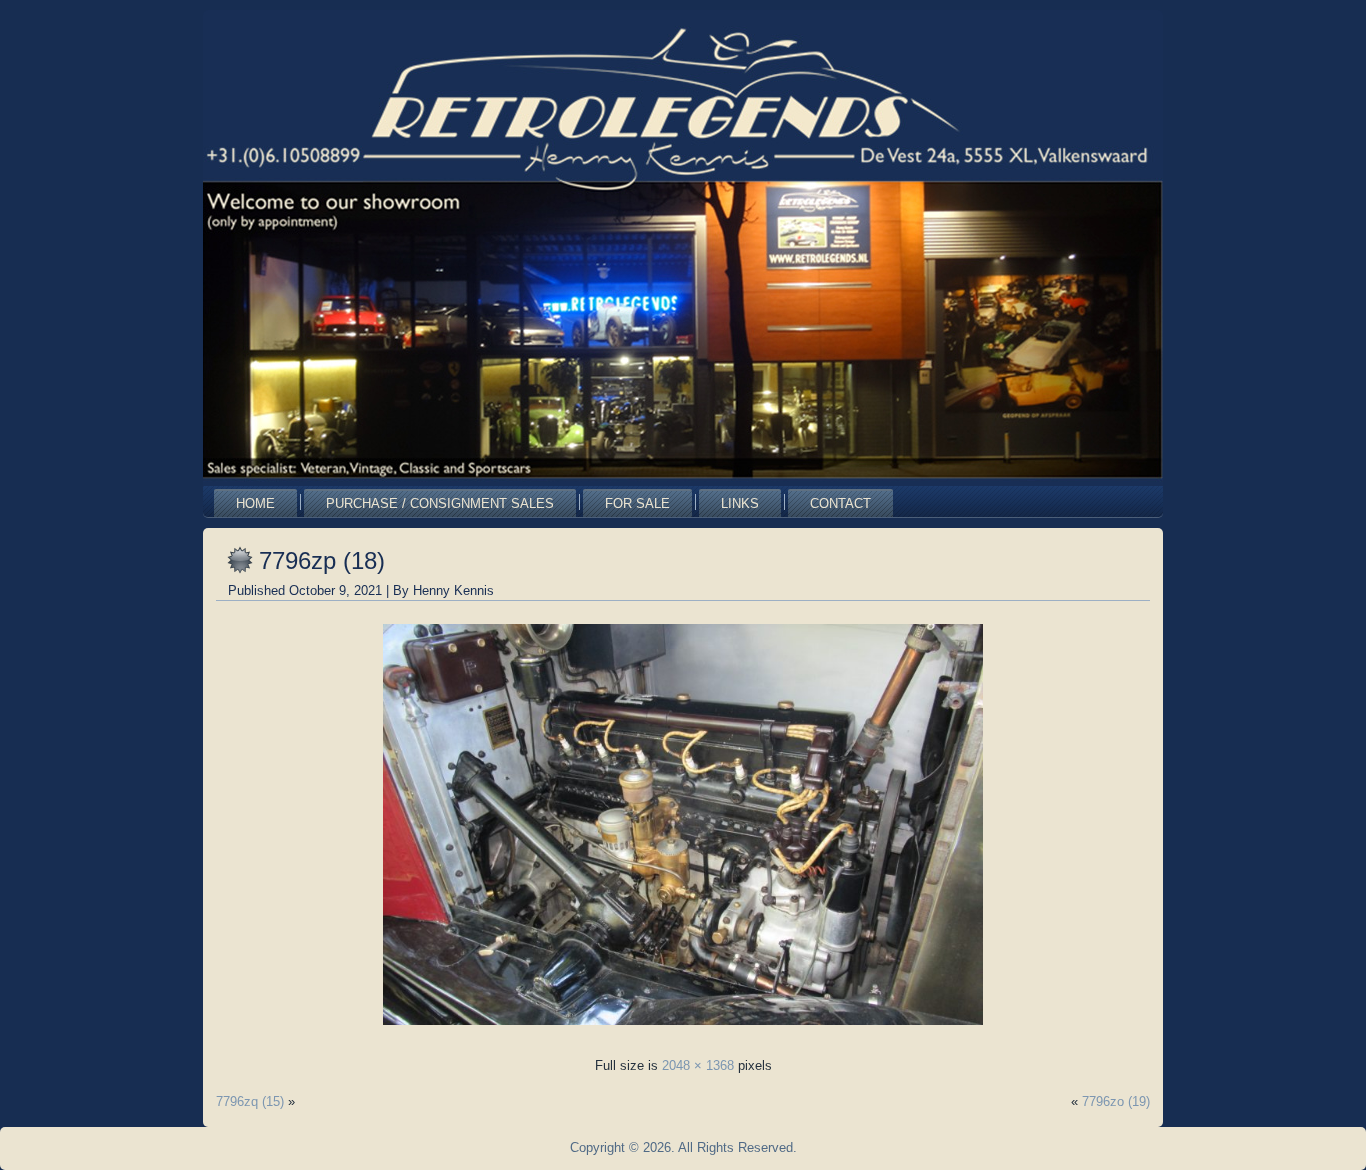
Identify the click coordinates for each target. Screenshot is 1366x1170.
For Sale (637, 503)
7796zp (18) (322, 560)
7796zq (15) (250, 1101)
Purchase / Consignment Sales (440, 503)
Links (740, 503)
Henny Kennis (453, 590)
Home (255, 503)
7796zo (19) (1116, 1101)
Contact (840, 503)
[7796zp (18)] (683, 1030)
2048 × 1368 (698, 1065)
